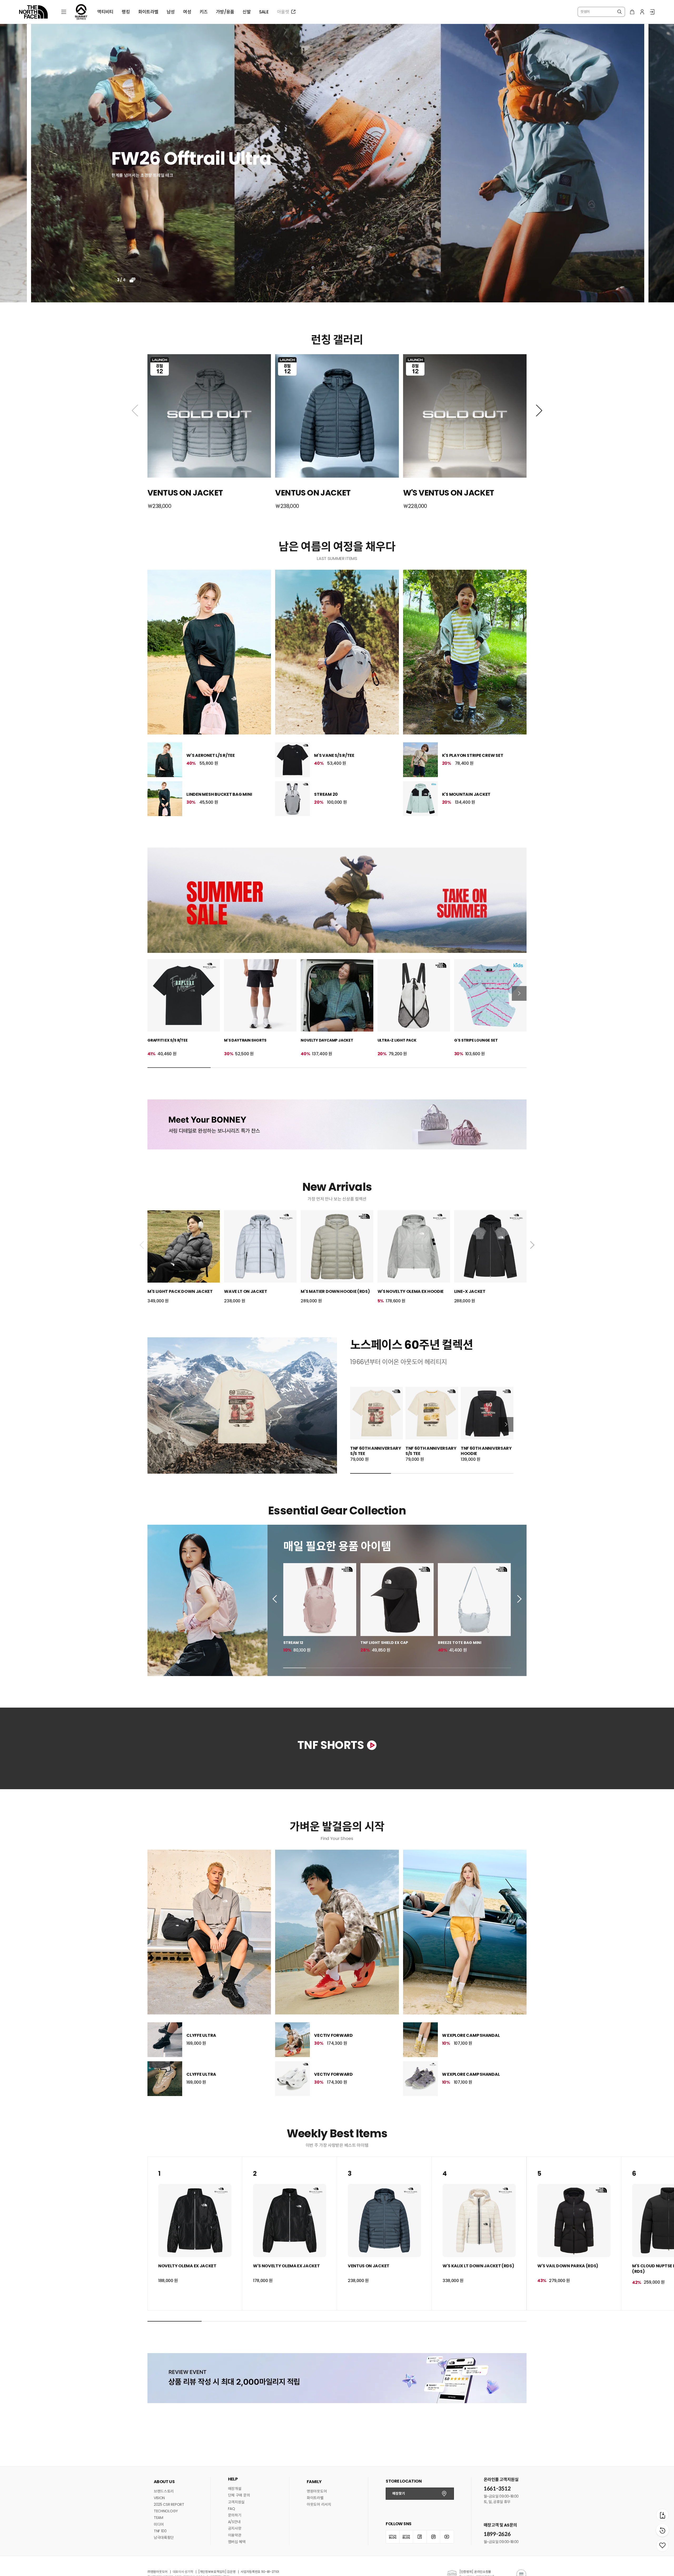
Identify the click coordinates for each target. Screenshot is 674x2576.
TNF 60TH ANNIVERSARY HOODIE (486, 1451)
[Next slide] (519, 993)
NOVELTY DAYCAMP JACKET (327, 1040)
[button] (135, 411)
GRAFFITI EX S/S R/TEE (168, 1040)
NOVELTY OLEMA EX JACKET (187, 2407)
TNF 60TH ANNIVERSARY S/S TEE (376, 1451)
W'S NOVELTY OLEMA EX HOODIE (411, 1291)
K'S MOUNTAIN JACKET (466, 794)
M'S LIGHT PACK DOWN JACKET (180, 1291)
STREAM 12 (293, 1643)
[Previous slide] (276, 1599)
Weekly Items (337, 2274)
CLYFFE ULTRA (201, 2176)
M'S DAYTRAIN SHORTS (245, 1040)
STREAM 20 (326, 794)
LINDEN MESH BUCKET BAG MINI (219, 794)
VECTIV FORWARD (333, 2176)
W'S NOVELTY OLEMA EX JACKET (286, 2407)
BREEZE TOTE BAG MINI (460, 1643)
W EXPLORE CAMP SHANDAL (471, 2176)
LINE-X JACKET (470, 1291)
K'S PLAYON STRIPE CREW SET (473, 755)
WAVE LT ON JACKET (246, 1291)
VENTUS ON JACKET (369, 2407)
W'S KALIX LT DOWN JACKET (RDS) (478, 2407)
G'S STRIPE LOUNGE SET (476, 1040)
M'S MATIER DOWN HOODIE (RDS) (335, 1291)
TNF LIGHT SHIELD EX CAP (384, 1643)
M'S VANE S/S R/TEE (334, 755)
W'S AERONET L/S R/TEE (211, 755)
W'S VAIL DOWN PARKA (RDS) (568, 2407)
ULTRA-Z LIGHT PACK (397, 1040)
